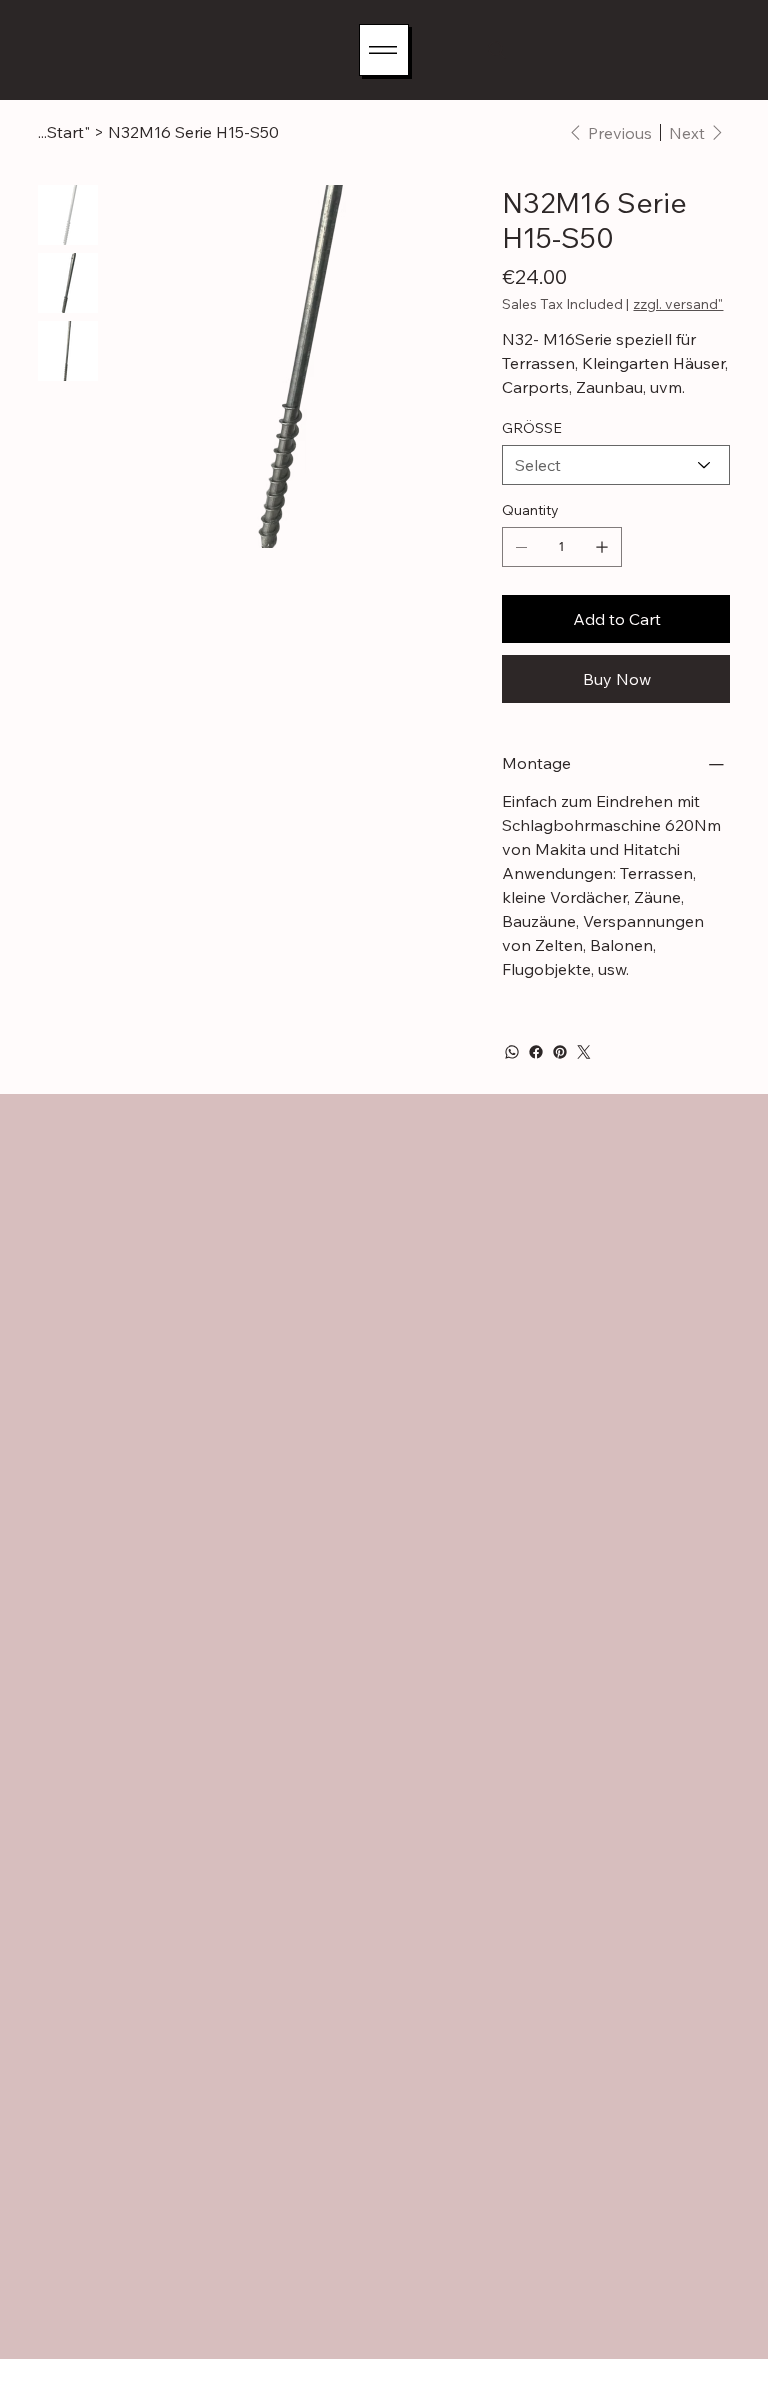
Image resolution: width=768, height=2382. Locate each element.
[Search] (497, 50)
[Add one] (602, 547)
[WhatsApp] (512, 1052)
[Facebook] (536, 1052)
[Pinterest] (560, 1052)
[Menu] (384, 50)
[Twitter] (584, 1052)
